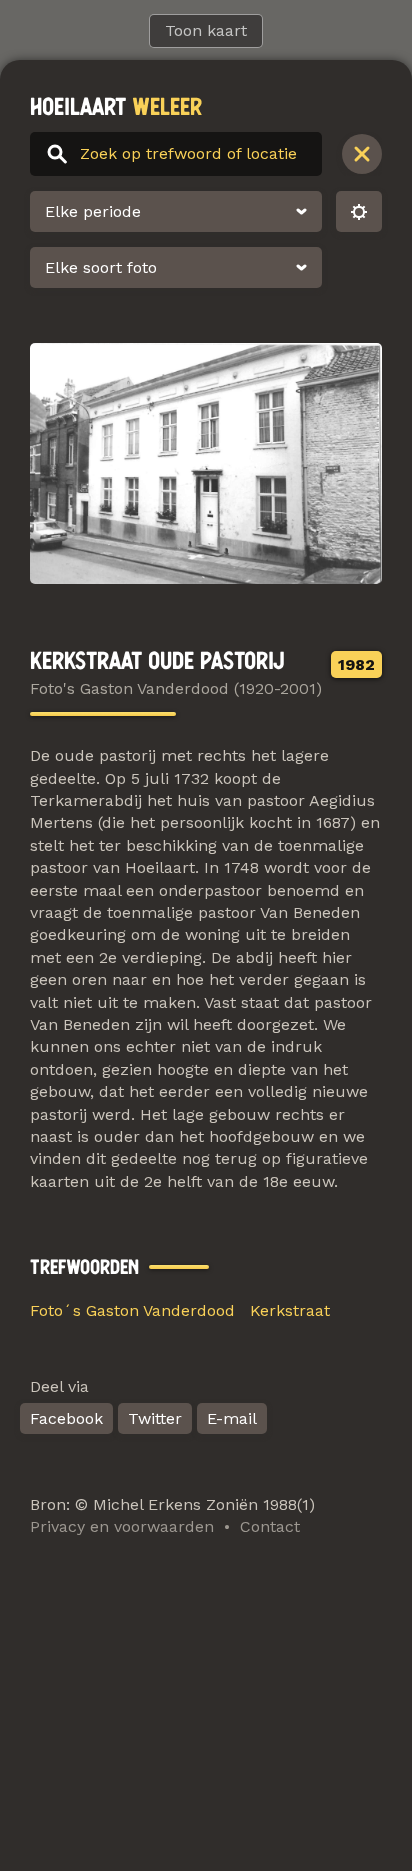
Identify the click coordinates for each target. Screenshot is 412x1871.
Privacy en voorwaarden (122, 1526)
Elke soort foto (101, 267)
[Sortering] (359, 211)
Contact (270, 1526)
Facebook (66, 1418)
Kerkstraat (290, 1310)
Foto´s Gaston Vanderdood (132, 1310)
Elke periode (93, 211)
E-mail (232, 1418)
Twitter (155, 1418)
